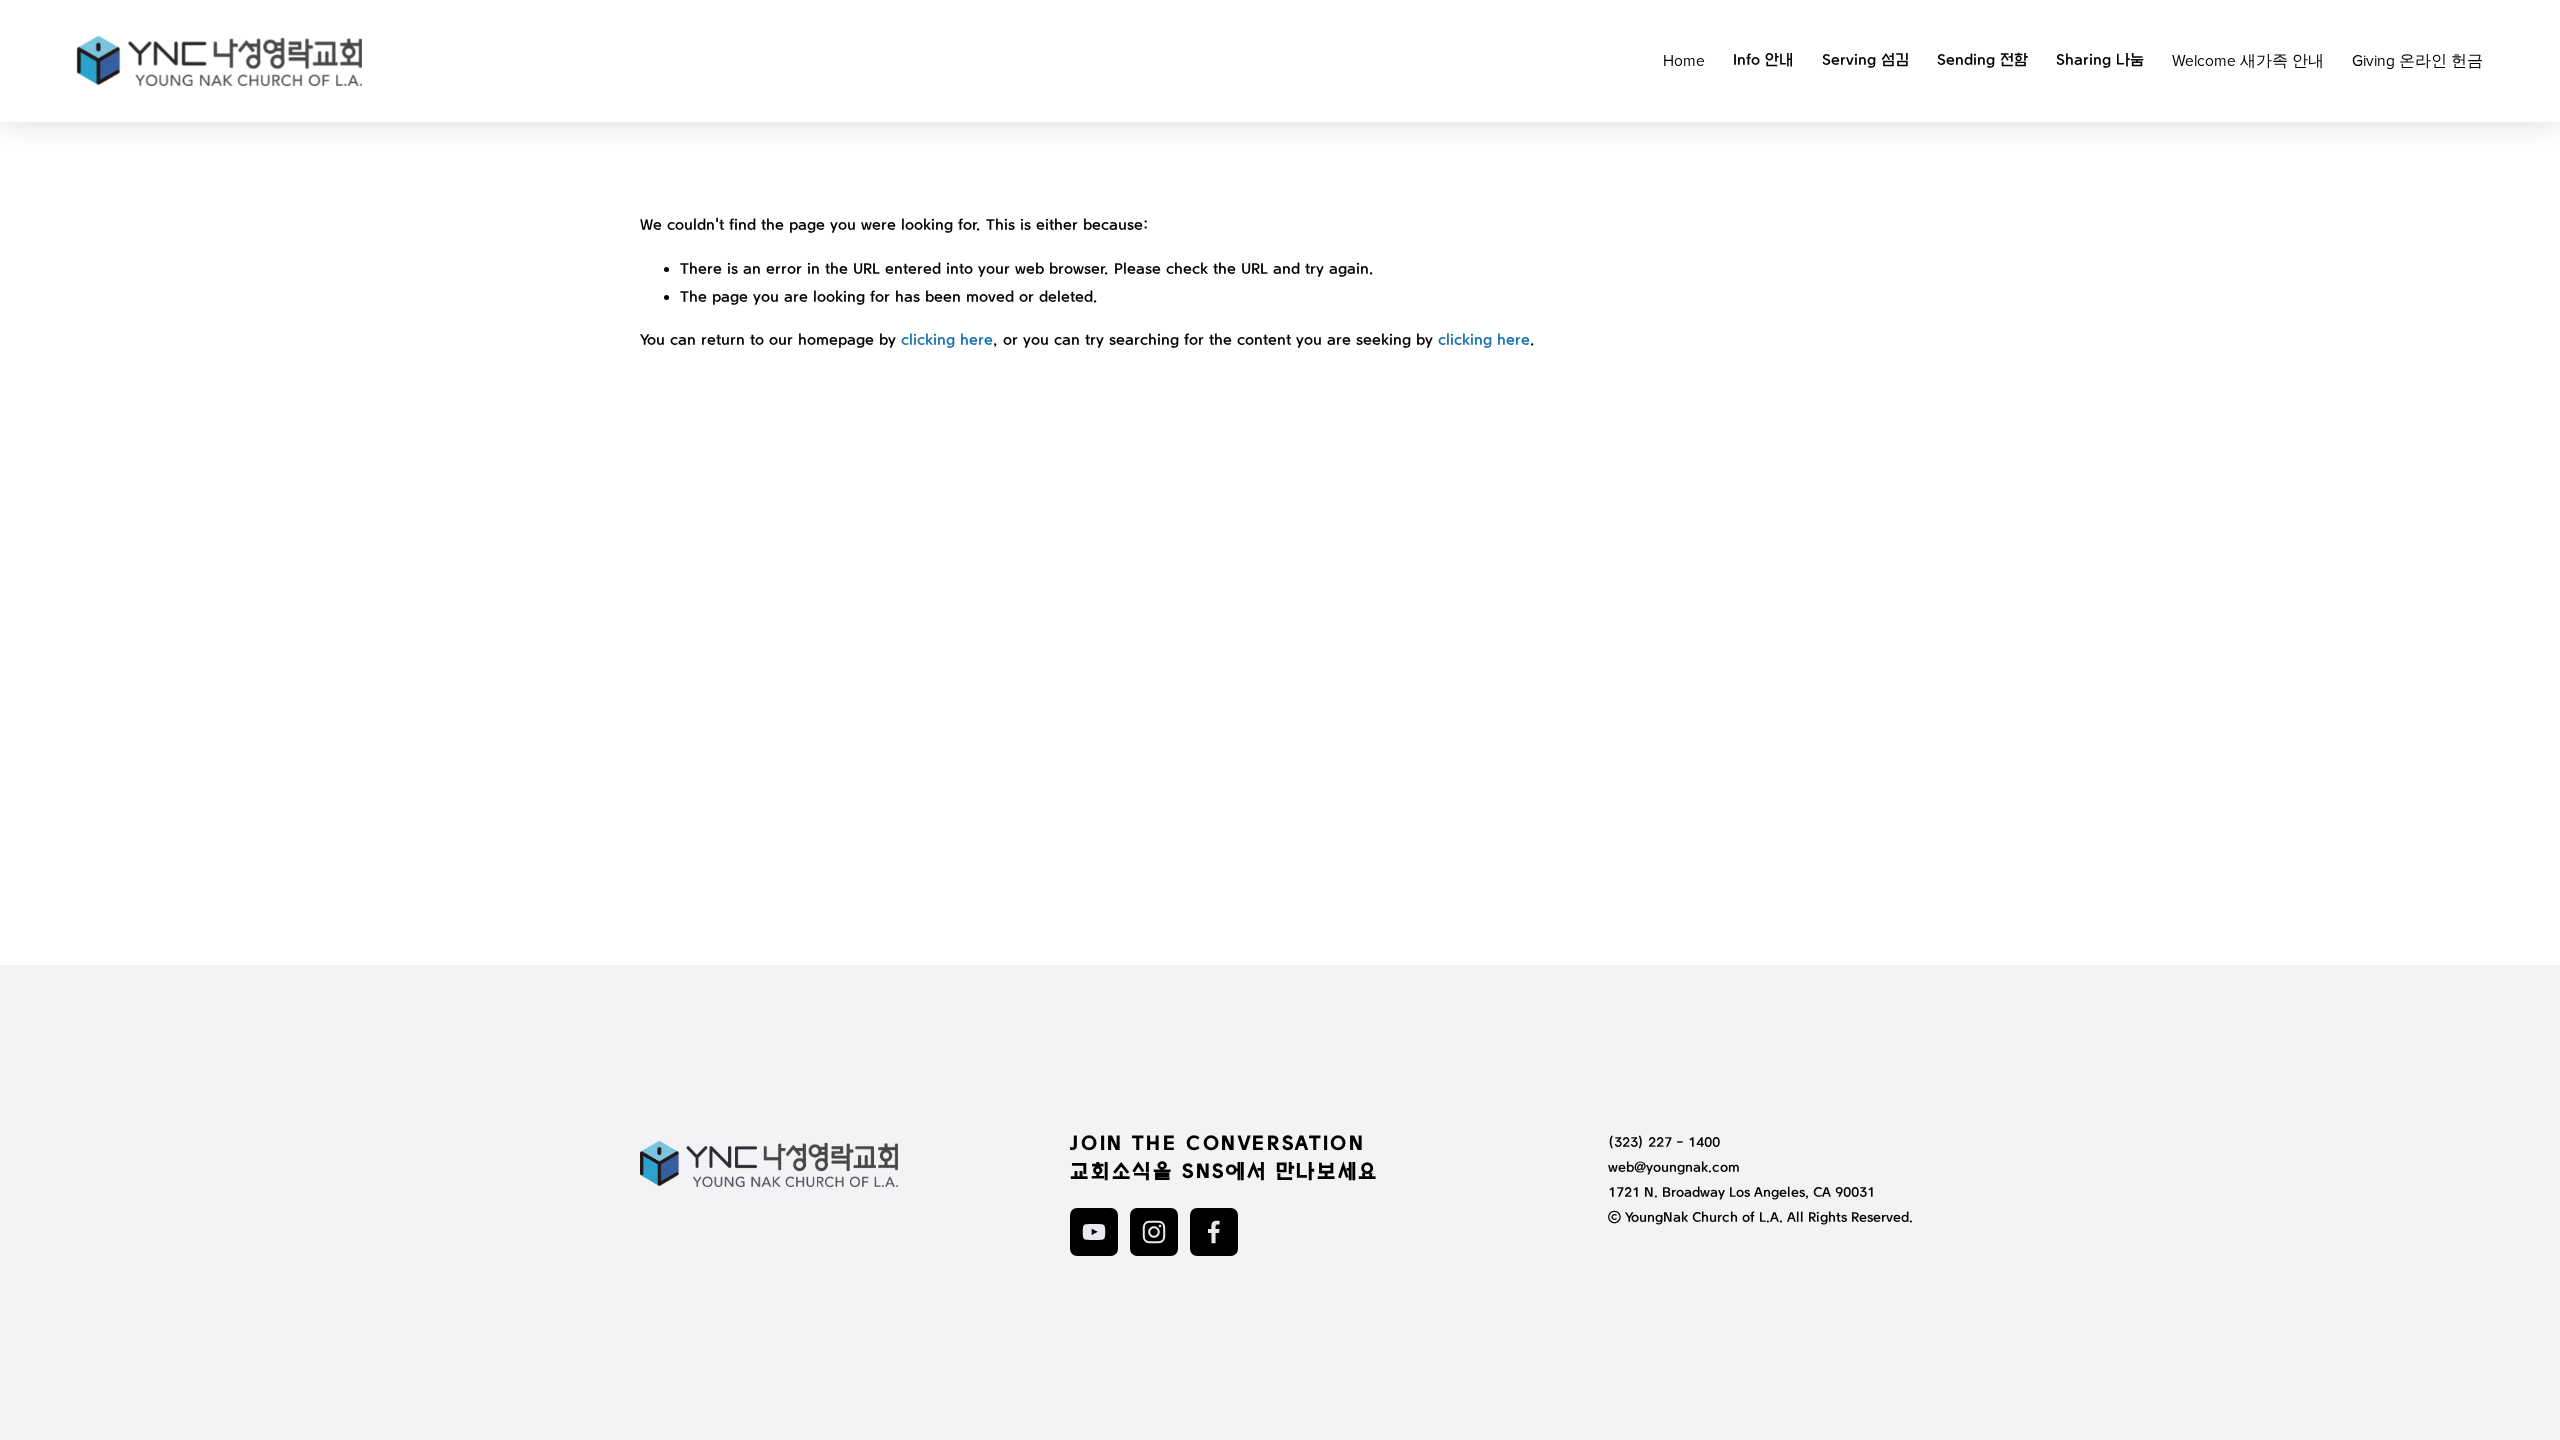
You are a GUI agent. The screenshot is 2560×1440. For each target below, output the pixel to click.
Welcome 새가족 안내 (2248, 60)
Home (1684, 60)
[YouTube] (1094, 1232)
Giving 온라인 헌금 (2417, 60)
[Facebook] (1214, 1232)
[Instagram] (1154, 1232)
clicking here (947, 340)
